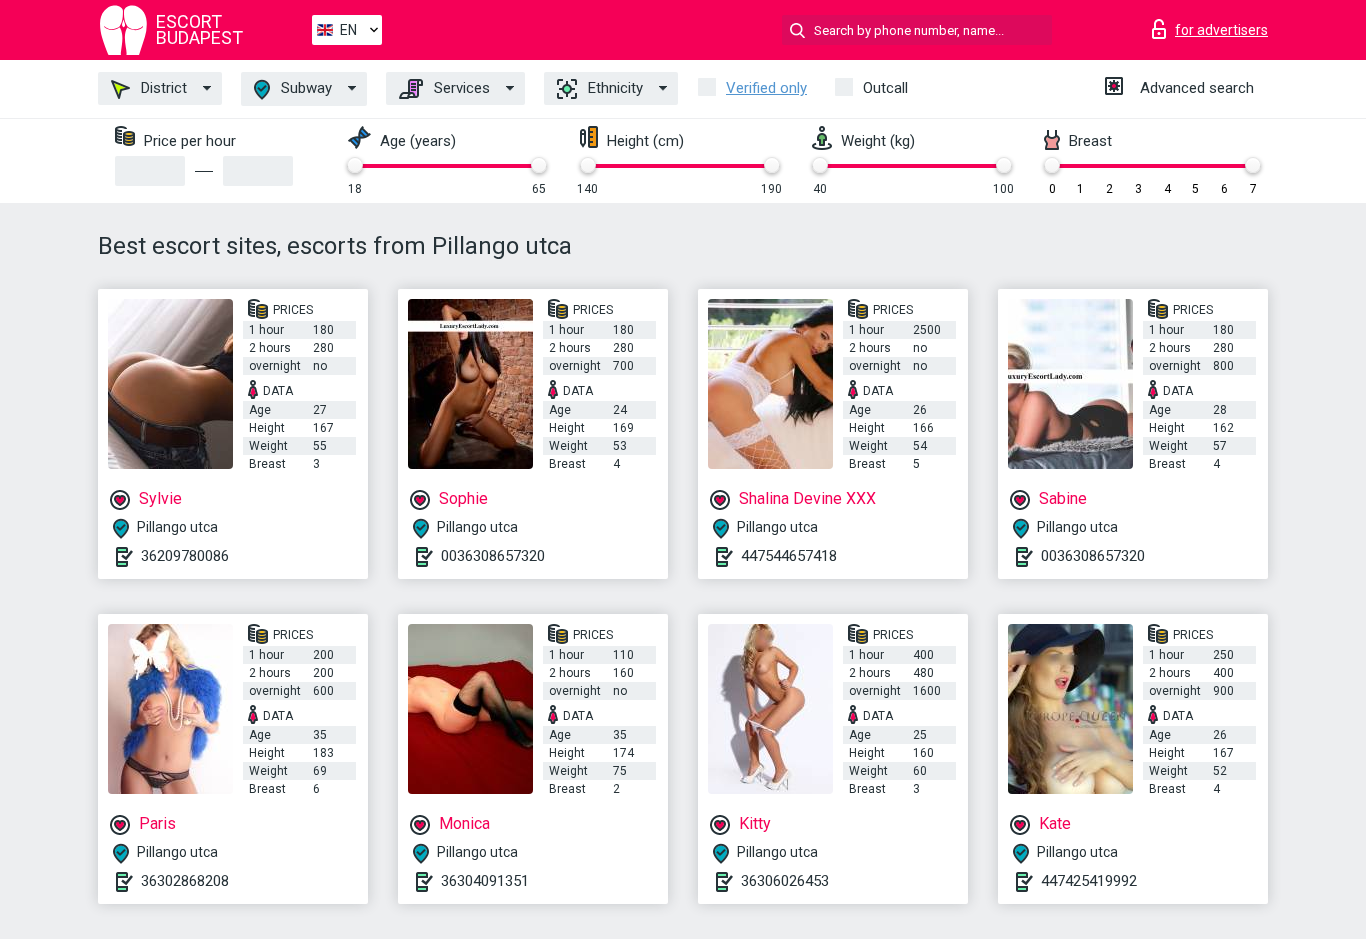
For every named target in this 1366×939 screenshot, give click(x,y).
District (162, 88)
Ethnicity (613, 88)
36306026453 (785, 881)
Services (460, 88)
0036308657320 (493, 556)
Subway (304, 88)
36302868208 (185, 881)
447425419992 (1089, 881)
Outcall (885, 88)
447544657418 (789, 556)
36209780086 (185, 556)
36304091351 (485, 881)
